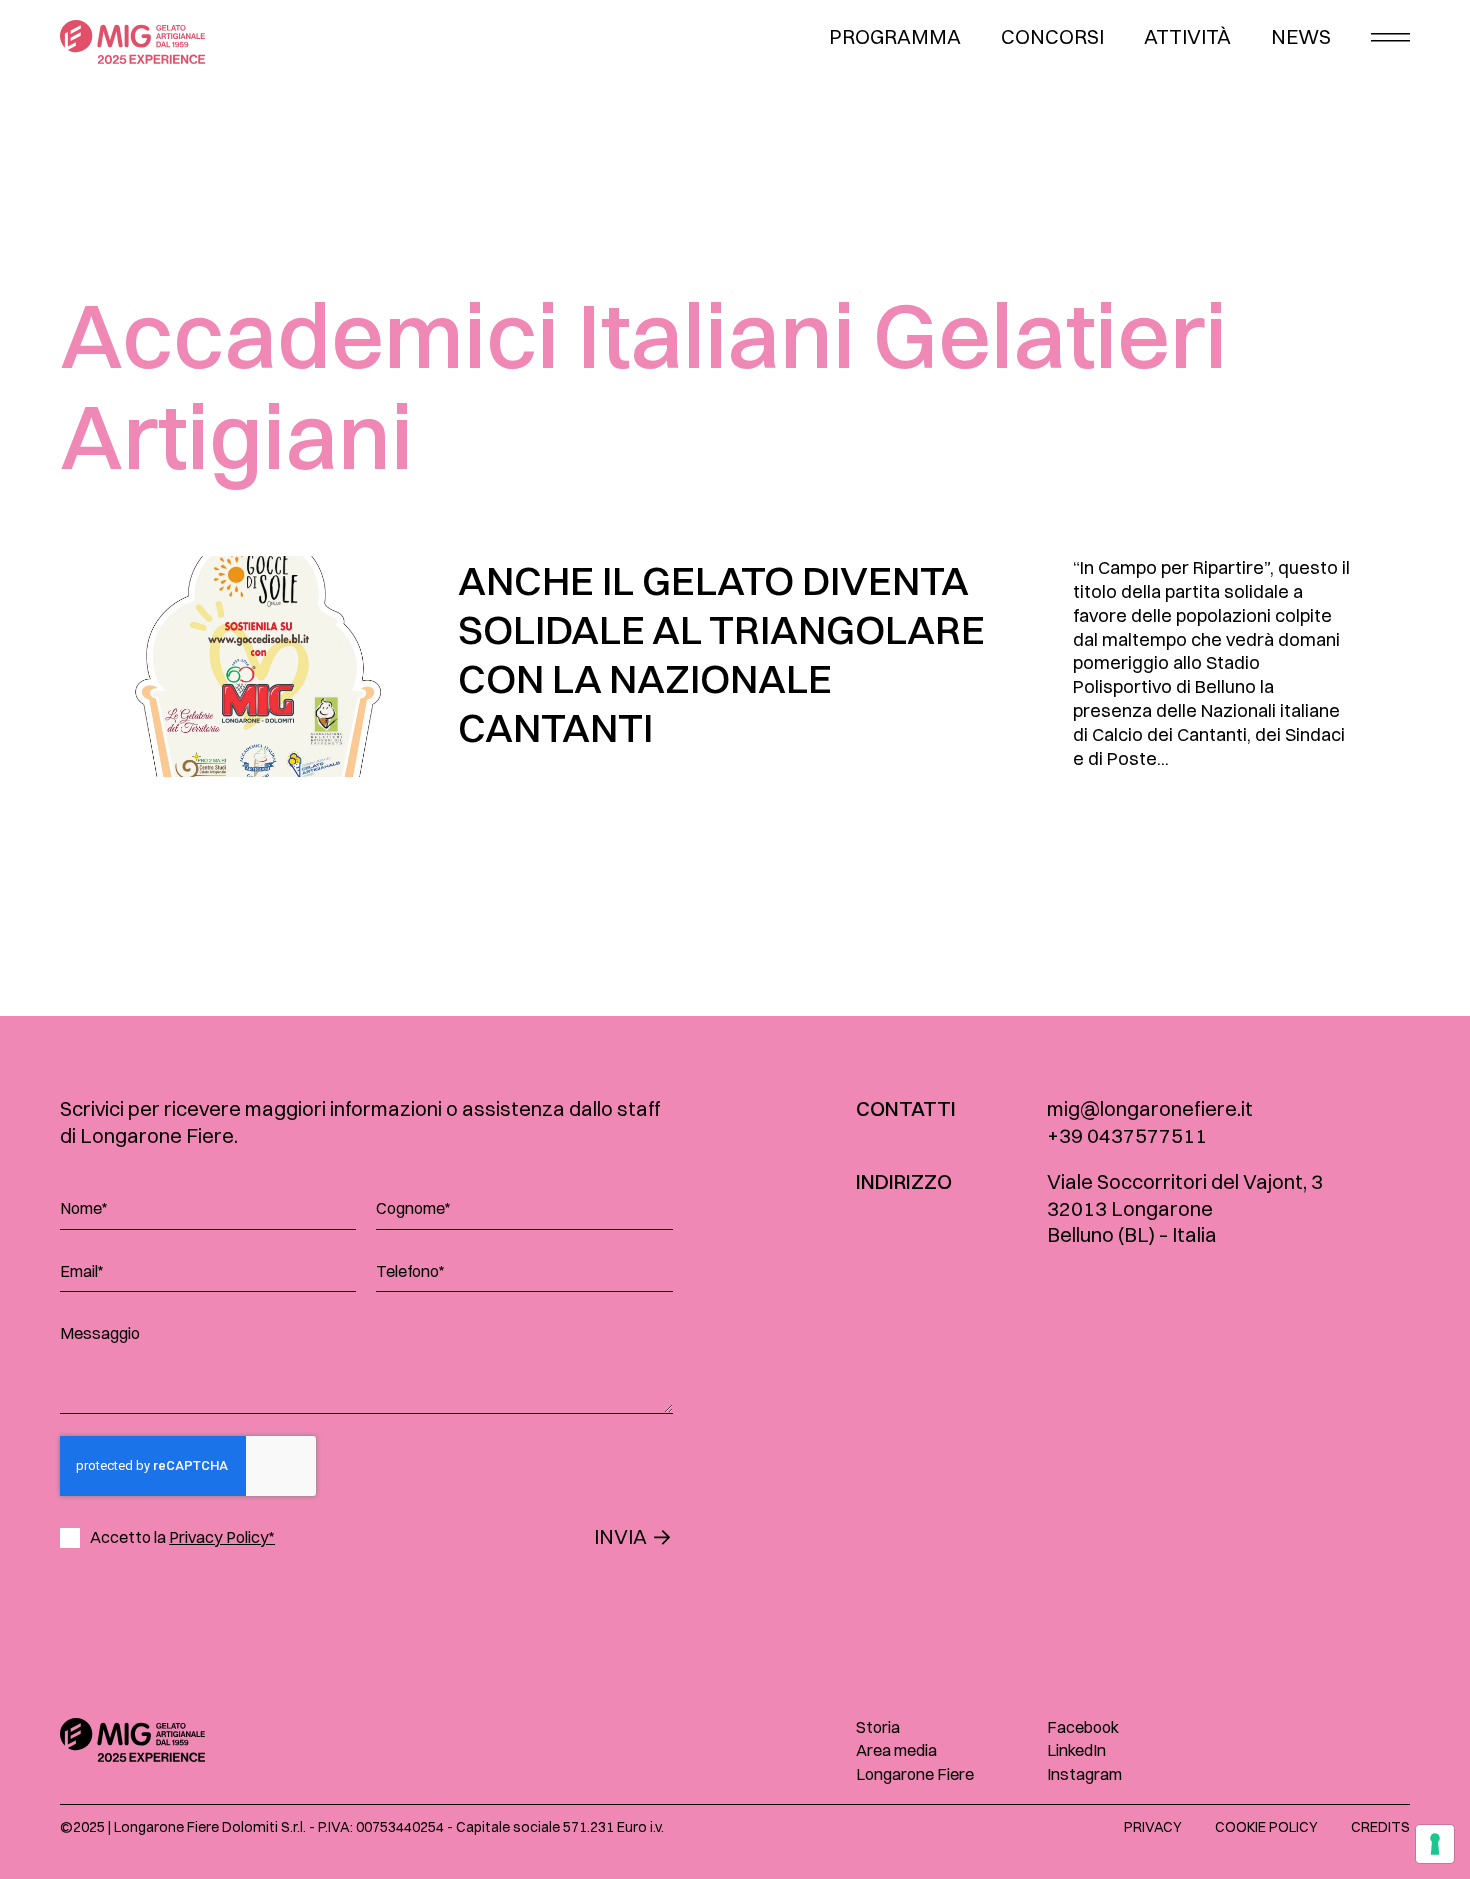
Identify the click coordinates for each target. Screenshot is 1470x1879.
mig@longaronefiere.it (1150, 1108)
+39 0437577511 (1127, 1135)
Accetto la (182, 1537)
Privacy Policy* (222, 1537)
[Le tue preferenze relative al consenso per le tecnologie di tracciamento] (1435, 1844)
